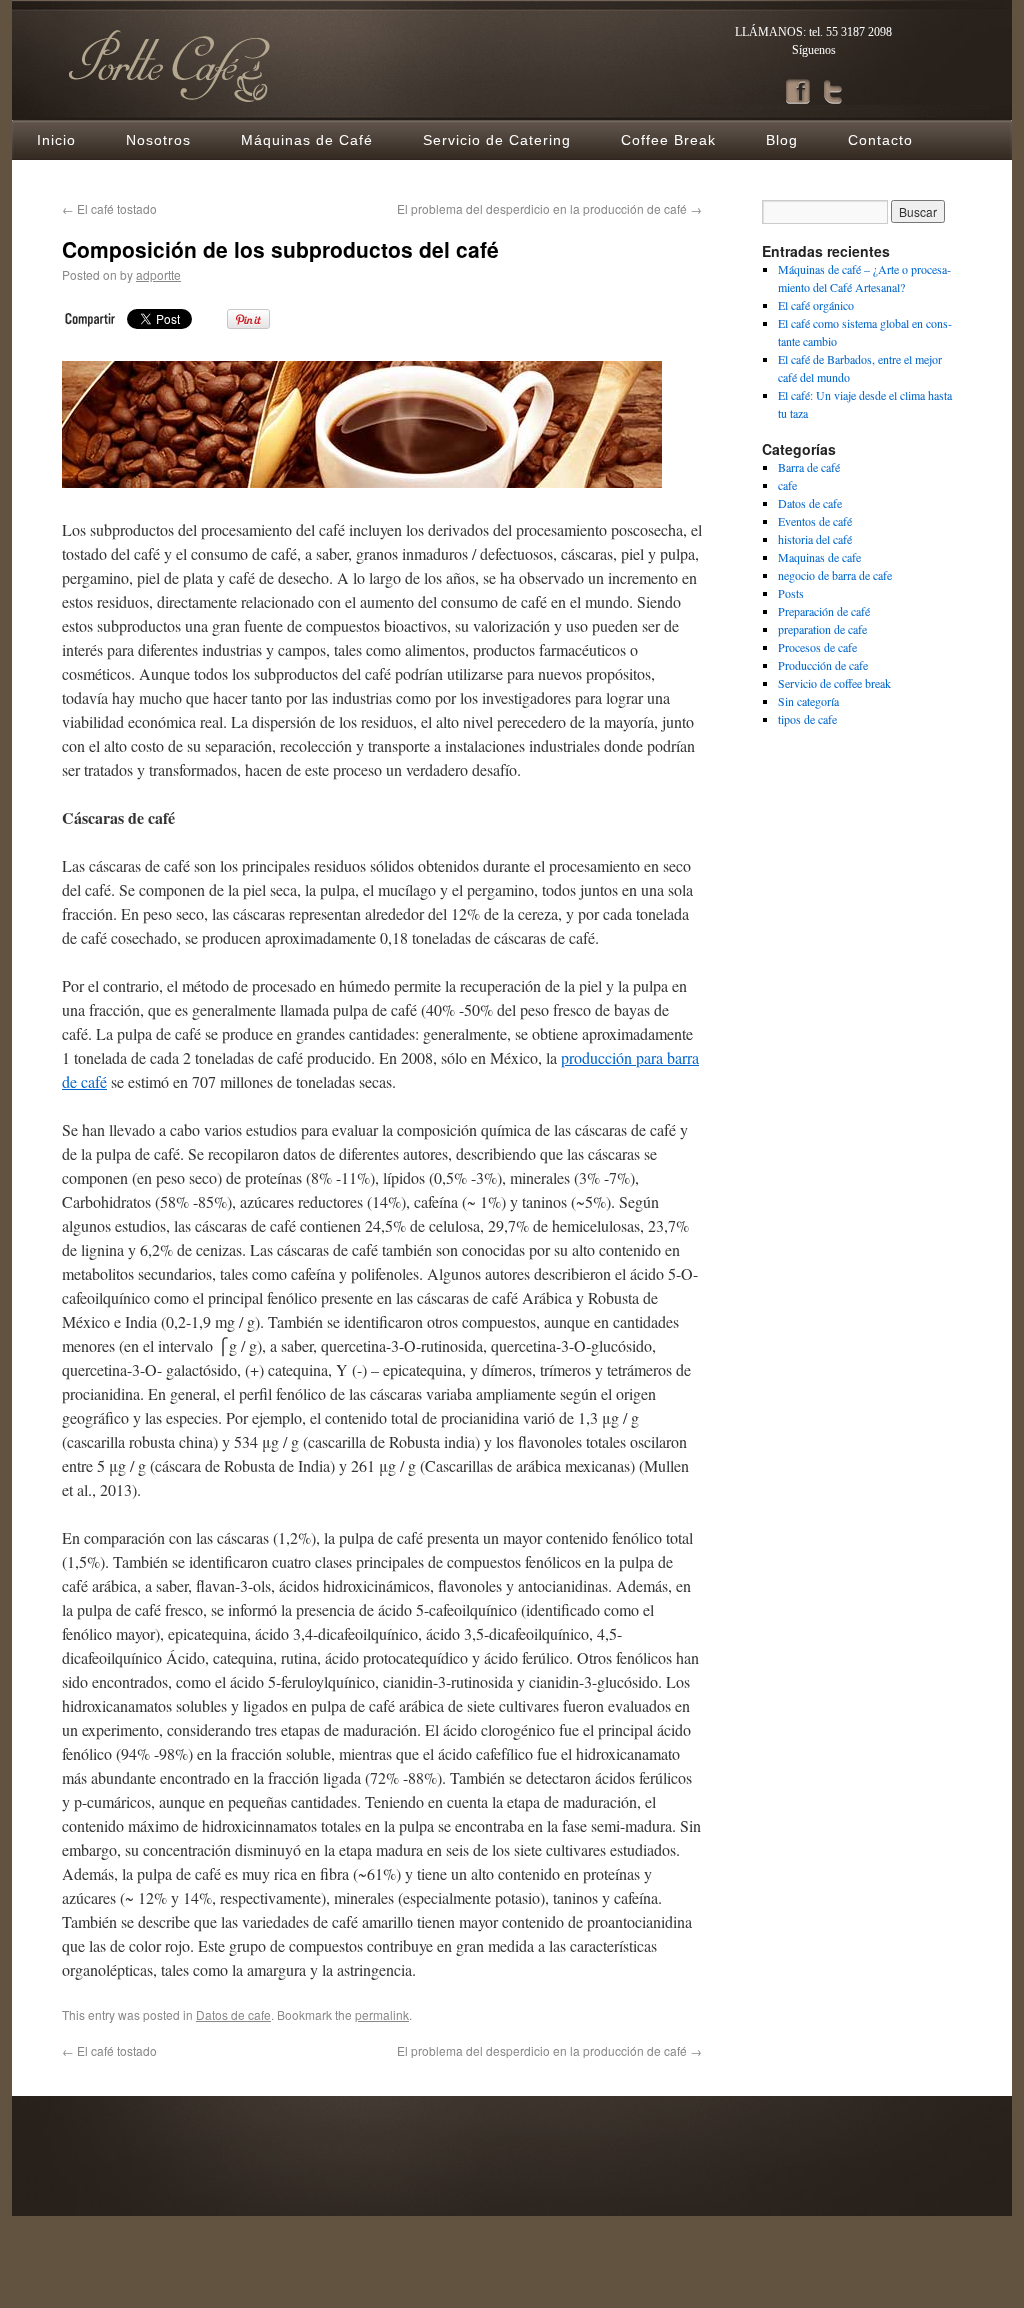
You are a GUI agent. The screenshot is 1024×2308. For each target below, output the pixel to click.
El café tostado (109, 208)
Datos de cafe (233, 2014)
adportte (158, 274)
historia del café (815, 539)
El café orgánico (816, 305)
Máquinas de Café (307, 140)
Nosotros (158, 140)
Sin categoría (808, 701)
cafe (787, 485)
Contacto (880, 140)
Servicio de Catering (497, 140)
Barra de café (809, 467)
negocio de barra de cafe (835, 575)
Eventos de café (815, 521)
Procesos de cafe (817, 647)
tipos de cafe (807, 719)
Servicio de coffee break (834, 683)
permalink (382, 2014)
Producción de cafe (823, 665)
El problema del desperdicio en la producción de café (549, 208)
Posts (791, 593)
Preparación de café (824, 611)
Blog (782, 140)
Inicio (56, 140)
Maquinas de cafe (819, 557)
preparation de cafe (822, 629)
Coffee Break (668, 140)
